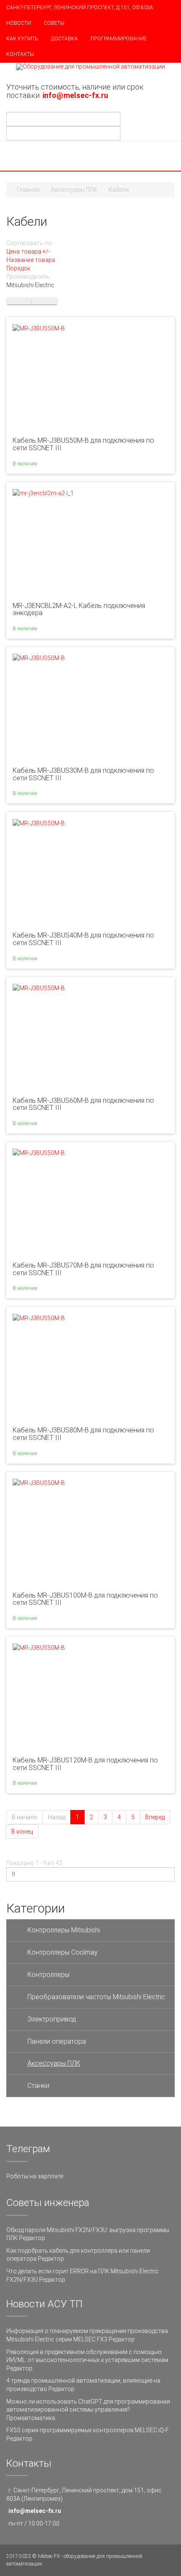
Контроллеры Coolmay (63, 1952)
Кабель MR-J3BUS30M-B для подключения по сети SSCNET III (83, 774)
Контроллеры (48, 1975)
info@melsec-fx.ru (35, 2511)
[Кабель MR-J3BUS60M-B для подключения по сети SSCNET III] (39, 988)
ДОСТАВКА (64, 39)
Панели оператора (57, 2041)
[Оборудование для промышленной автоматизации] (90, 67)
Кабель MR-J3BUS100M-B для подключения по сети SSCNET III (85, 1599)
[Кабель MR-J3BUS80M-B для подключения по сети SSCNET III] (39, 1317)
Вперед (155, 1817)
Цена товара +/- (28, 251)
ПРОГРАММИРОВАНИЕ (119, 39)
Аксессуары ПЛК (74, 190)
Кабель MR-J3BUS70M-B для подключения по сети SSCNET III (83, 1269)
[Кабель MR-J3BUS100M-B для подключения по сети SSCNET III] (39, 1482)
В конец (22, 1831)
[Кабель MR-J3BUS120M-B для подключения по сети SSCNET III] (39, 1647)
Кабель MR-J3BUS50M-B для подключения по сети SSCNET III (83, 444)
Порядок (18, 268)
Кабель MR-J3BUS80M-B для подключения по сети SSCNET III (83, 1434)
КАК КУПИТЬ (22, 39)
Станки (38, 2086)
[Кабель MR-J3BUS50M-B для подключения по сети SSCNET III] (39, 328)
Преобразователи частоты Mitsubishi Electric (96, 1997)
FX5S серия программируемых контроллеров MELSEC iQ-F (88, 2430)
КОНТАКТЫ (20, 54)
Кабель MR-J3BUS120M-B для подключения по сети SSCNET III (85, 1764)
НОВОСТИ (19, 23)
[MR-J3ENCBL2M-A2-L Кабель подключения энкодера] (43, 493)
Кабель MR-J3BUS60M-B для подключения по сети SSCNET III (83, 1104)
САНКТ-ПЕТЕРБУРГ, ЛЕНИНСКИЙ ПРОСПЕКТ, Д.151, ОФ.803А (80, 8)
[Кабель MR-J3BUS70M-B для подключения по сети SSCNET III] (39, 1152)
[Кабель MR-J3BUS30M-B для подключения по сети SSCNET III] (39, 658)
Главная (28, 190)
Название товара (31, 260)
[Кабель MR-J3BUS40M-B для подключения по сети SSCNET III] (39, 822)
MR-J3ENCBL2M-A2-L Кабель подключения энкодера (79, 609)
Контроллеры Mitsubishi (64, 1930)
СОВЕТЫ (54, 23)
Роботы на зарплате (35, 2176)
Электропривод (52, 2019)
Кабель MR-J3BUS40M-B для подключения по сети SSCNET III (83, 939)
